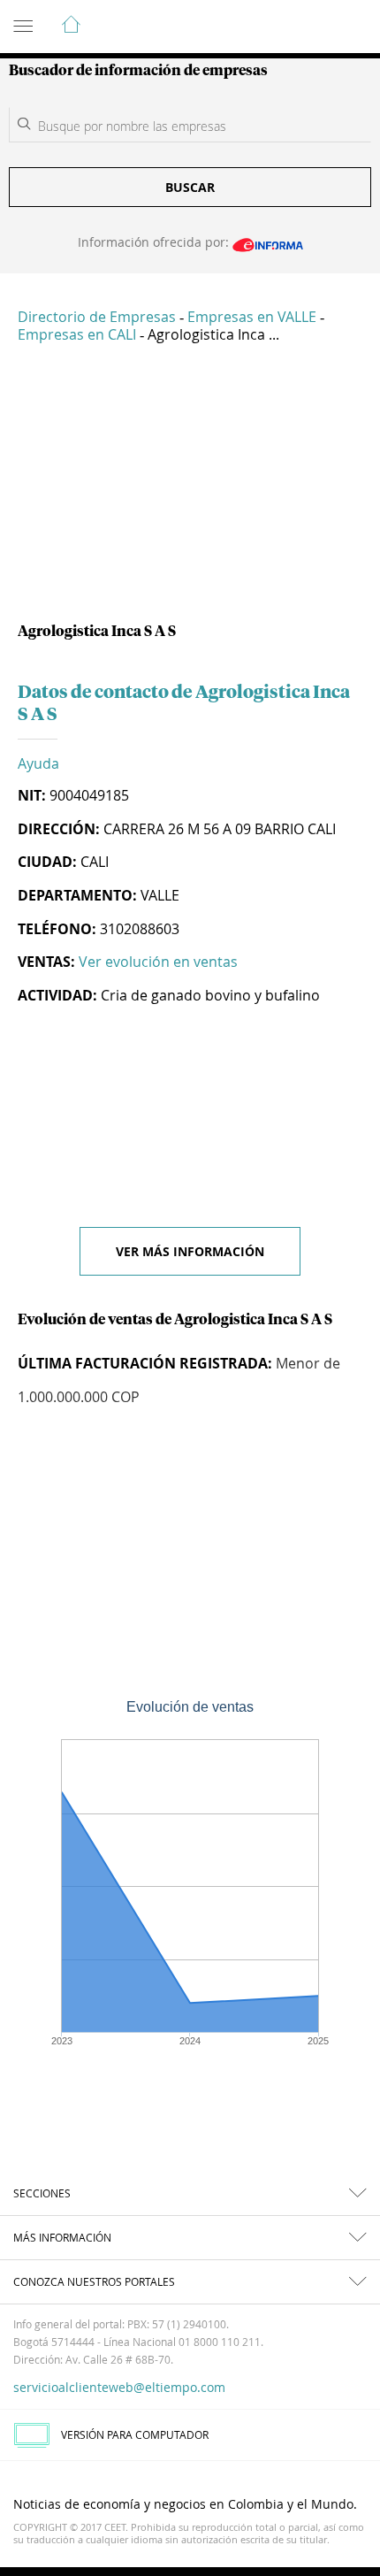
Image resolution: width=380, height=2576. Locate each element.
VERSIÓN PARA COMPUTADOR (135, 2434)
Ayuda (38, 763)
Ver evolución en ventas (158, 962)
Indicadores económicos (313, 27)
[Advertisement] (190, 490)
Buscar (190, 187)
